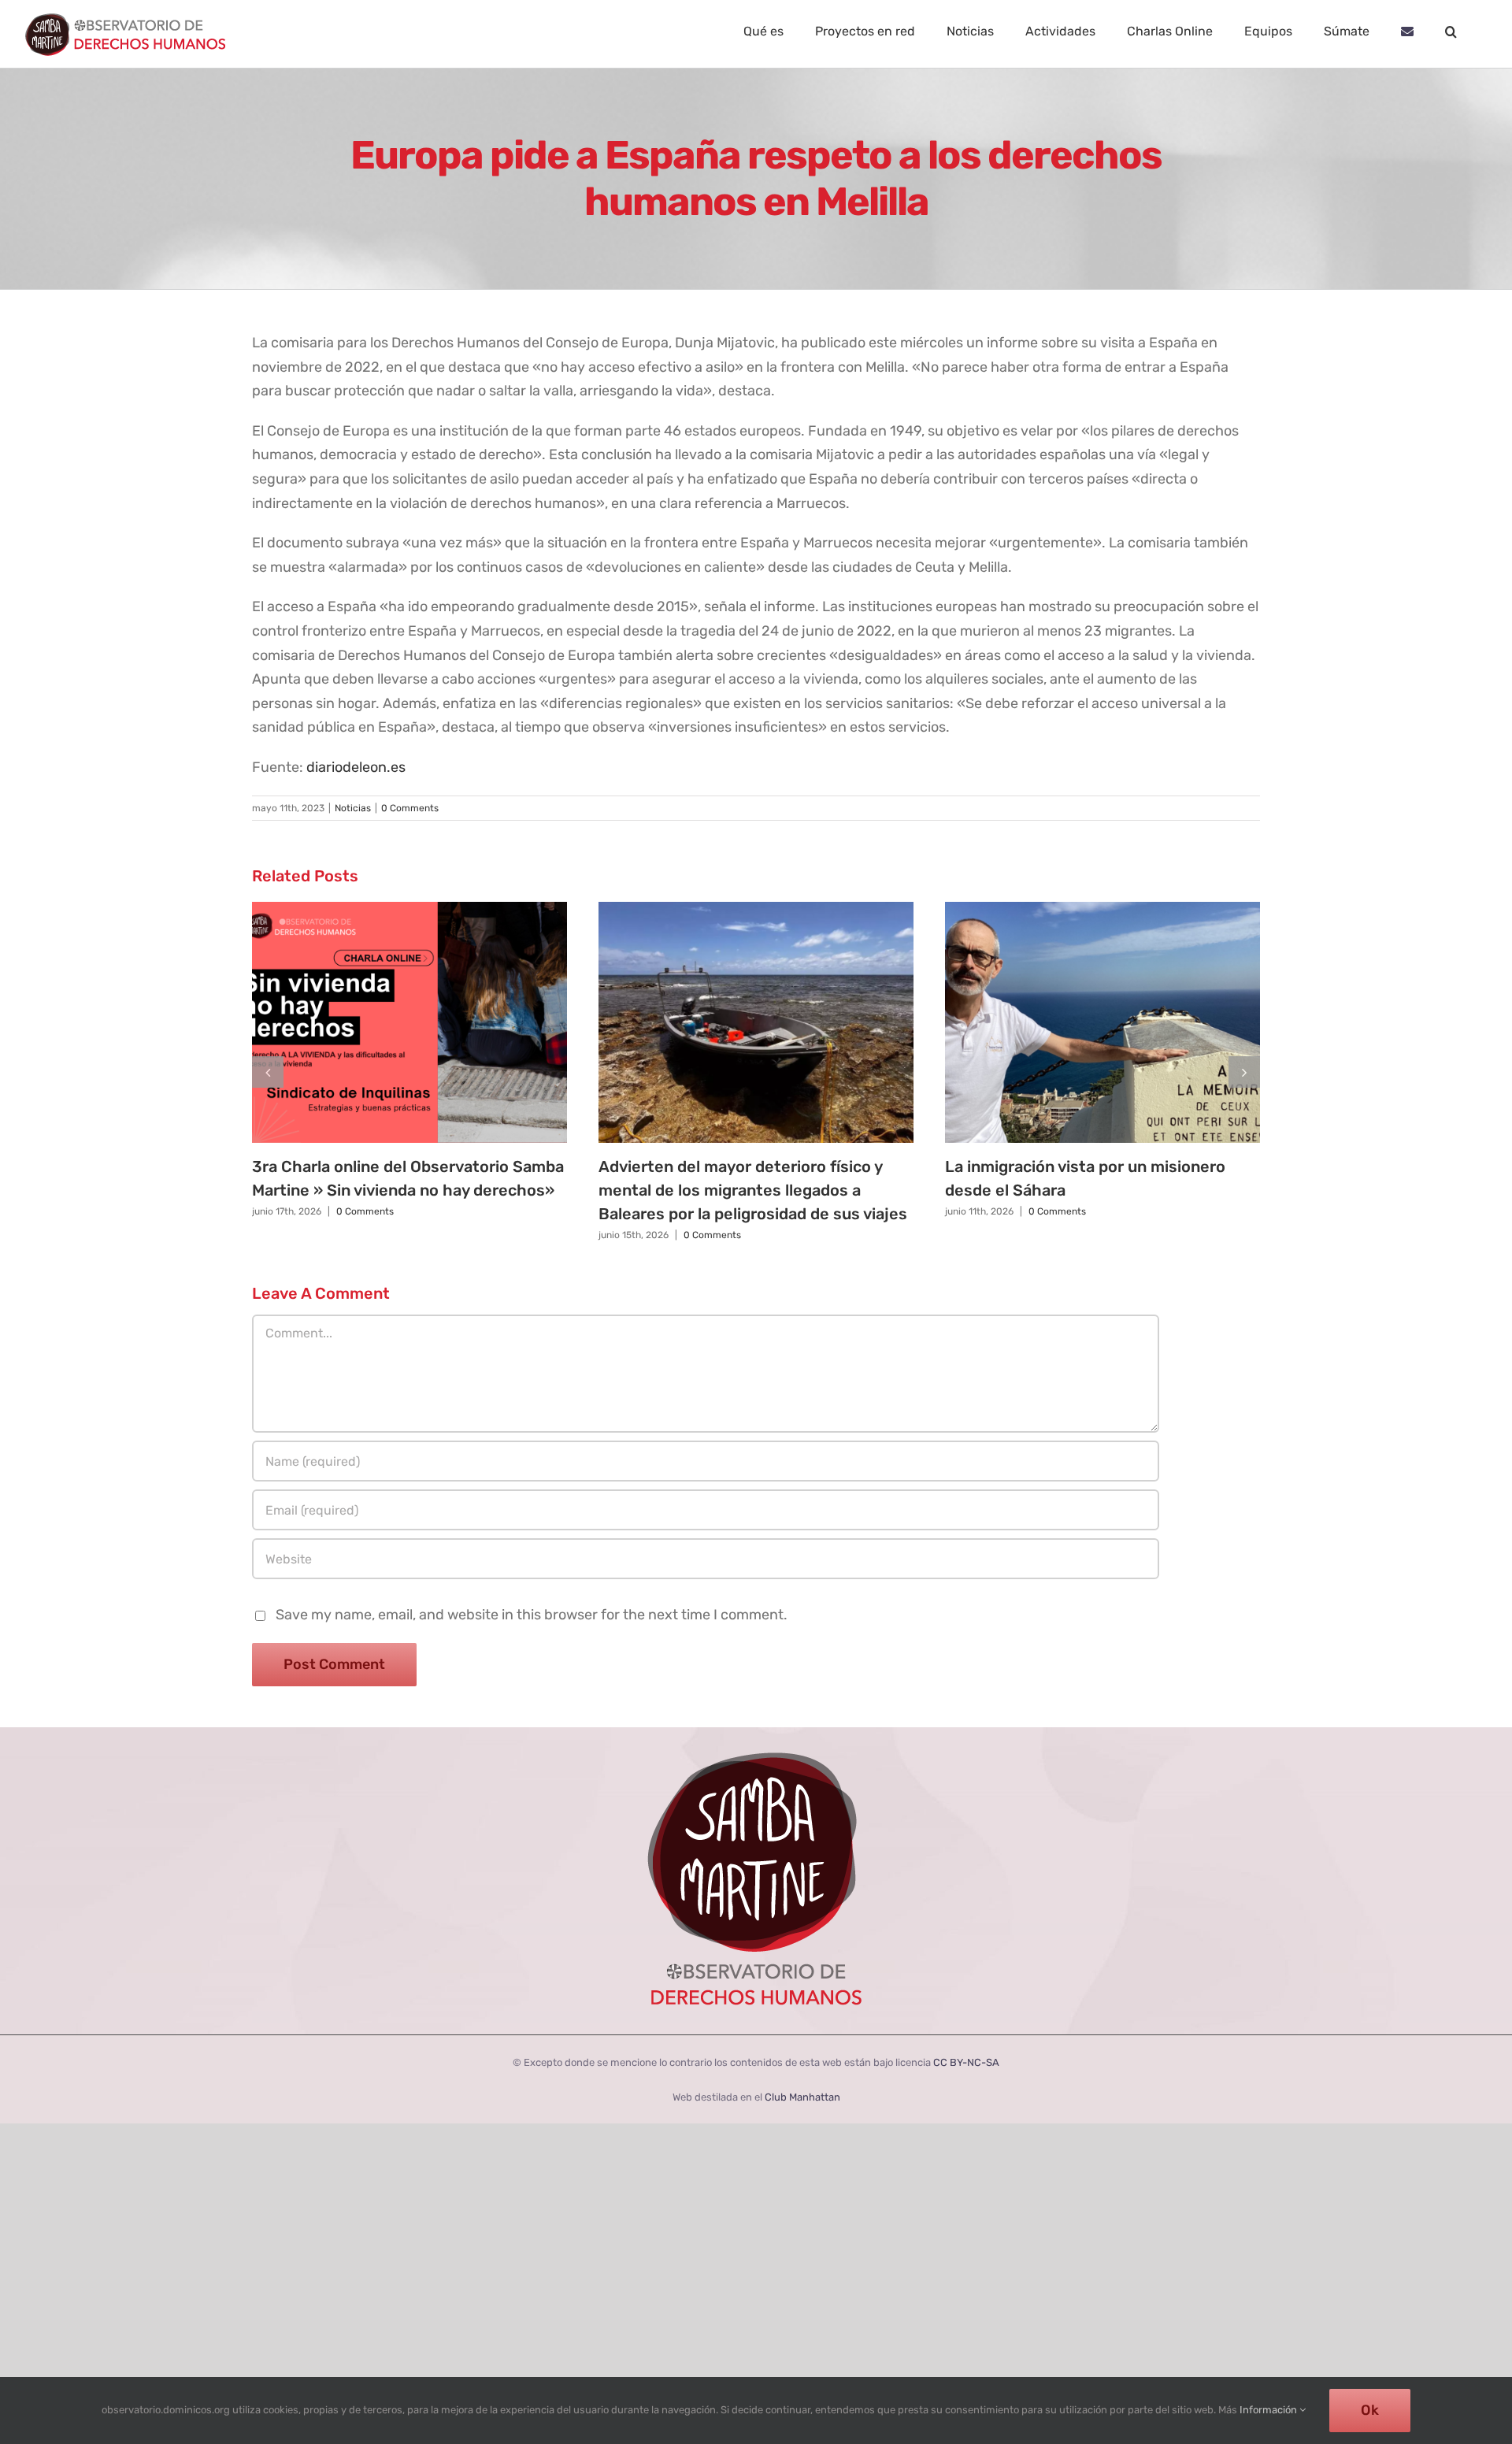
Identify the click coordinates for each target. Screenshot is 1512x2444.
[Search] (1451, 32)
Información (1269, 2410)
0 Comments (410, 808)
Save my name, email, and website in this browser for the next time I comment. (532, 1615)
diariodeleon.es (356, 767)
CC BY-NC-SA (966, 2062)
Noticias (353, 808)
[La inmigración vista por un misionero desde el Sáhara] (1102, 1022)
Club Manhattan (802, 2097)
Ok (1370, 2410)
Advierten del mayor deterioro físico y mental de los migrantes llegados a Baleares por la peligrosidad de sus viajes (753, 1190)
